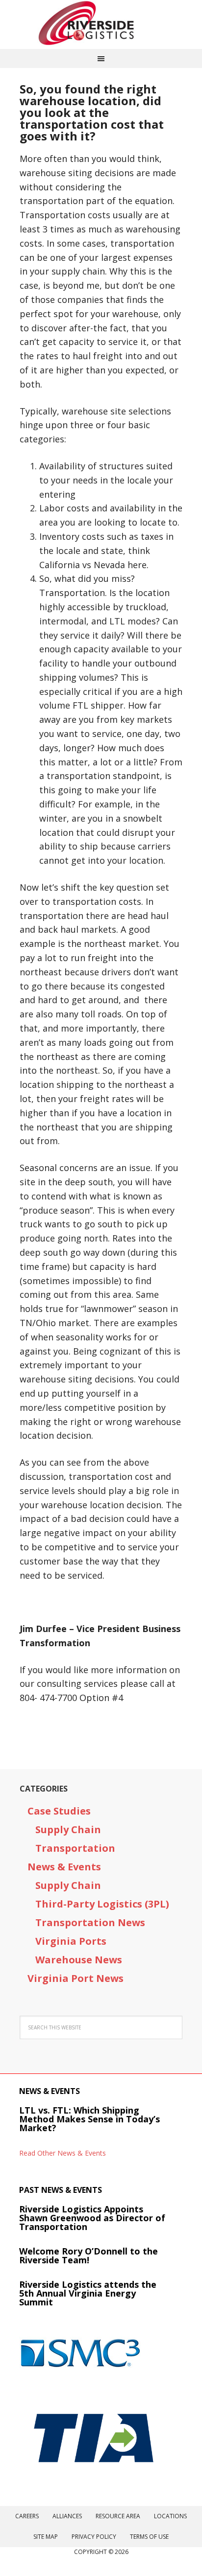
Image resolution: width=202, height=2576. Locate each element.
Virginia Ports (71, 1941)
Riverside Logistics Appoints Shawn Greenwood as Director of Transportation (92, 2218)
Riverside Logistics (101, 24)
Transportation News (90, 1922)
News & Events (64, 1867)
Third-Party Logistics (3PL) (102, 1904)
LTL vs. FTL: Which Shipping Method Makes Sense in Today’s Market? (89, 2119)
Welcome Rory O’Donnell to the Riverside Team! (88, 2255)
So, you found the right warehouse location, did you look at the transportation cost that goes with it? (92, 112)
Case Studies (59, 1811)
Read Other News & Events (63, 2153)
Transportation (75, 1848)
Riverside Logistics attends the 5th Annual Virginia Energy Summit (88, 2293)
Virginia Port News (76, 1978)
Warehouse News (79, 1960)
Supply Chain (68, 1829)
